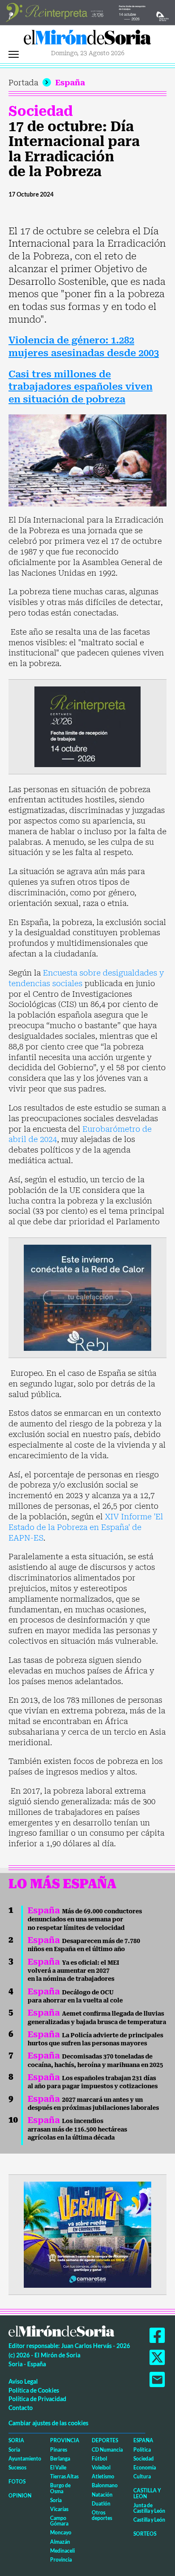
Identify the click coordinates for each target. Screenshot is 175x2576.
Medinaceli (62, 2551)
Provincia (65, 2440)
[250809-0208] (87, 1297)
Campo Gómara (59, 2521)
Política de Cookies (34, 2390)
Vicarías (59, 2509)
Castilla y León (147, 2493)
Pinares (59, 2450)
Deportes (105, 2440)
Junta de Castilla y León (149, 2508)
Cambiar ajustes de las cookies (48, 2423)
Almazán (60, 2542)
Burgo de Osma (60, 2488)
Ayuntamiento (25, 2459)
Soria (16, 2440)
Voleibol (101, 2468)
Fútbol (99, 2459)
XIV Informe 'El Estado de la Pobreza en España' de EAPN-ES (86, 1527)
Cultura (142, 2476)
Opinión (20, 2496)
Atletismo (103, 2476)
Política (142, 2450)
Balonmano (105, 2485)
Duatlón (101, 2504)
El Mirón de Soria (87, 39)
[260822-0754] (87, 12)
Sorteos (145, 2534)
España (70, 83)
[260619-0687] (87, 726)
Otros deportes (102, 2515)
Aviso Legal (23, 2381)
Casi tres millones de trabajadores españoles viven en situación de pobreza (80, 387)
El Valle (58, 2468)
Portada (23, 83)
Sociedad (41, 111)
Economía (145, 2468)
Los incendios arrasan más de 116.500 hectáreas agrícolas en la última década (77, 2129)
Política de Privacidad (37, 2399)
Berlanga (60, 2459)
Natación (102, 2495)
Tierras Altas (64, 2476)
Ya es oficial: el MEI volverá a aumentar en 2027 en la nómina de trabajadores (73, 1971)
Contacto (21, 2408)
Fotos (17, 2482)
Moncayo (61, 2532)
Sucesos (17, 2468)
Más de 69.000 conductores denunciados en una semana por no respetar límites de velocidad (85, 1919)
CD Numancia (107, 2450)
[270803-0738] (87, 2234)
